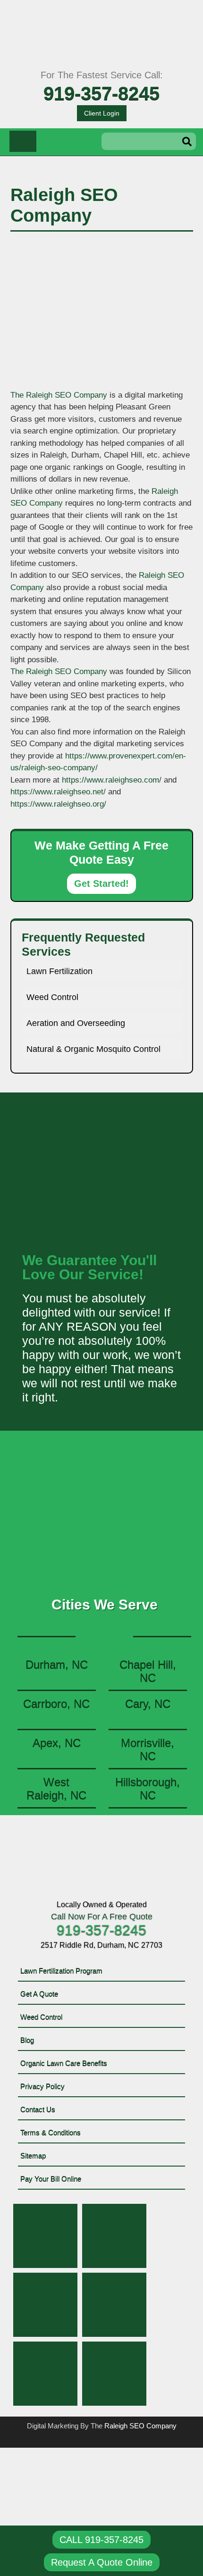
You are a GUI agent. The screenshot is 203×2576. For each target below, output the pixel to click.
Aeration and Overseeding (76, 1023)
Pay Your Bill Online (51, 2179)
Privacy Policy (42, 2086)
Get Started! (101, 884)
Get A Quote (39, 1994)
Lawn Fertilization (59, 971)
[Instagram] (114, 2305)
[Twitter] (114, 2236)
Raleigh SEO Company (140, 2426)
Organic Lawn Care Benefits (64, 2063)
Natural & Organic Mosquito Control (93, 1049)
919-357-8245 (101, 93)
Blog (27, 2040)
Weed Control (52, 997)
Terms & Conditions (51, 2132)
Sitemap (33, 2155)
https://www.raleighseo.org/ (58, 804)
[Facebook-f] (45, 2236)
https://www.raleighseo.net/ (58, 792)
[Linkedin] (45, 2374)
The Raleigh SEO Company (59, 395)
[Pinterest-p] (45, 2305)
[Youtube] (114, 2374)
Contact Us (38, 2109)
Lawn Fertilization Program (61, 1971)
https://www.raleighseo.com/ (112, 780)
